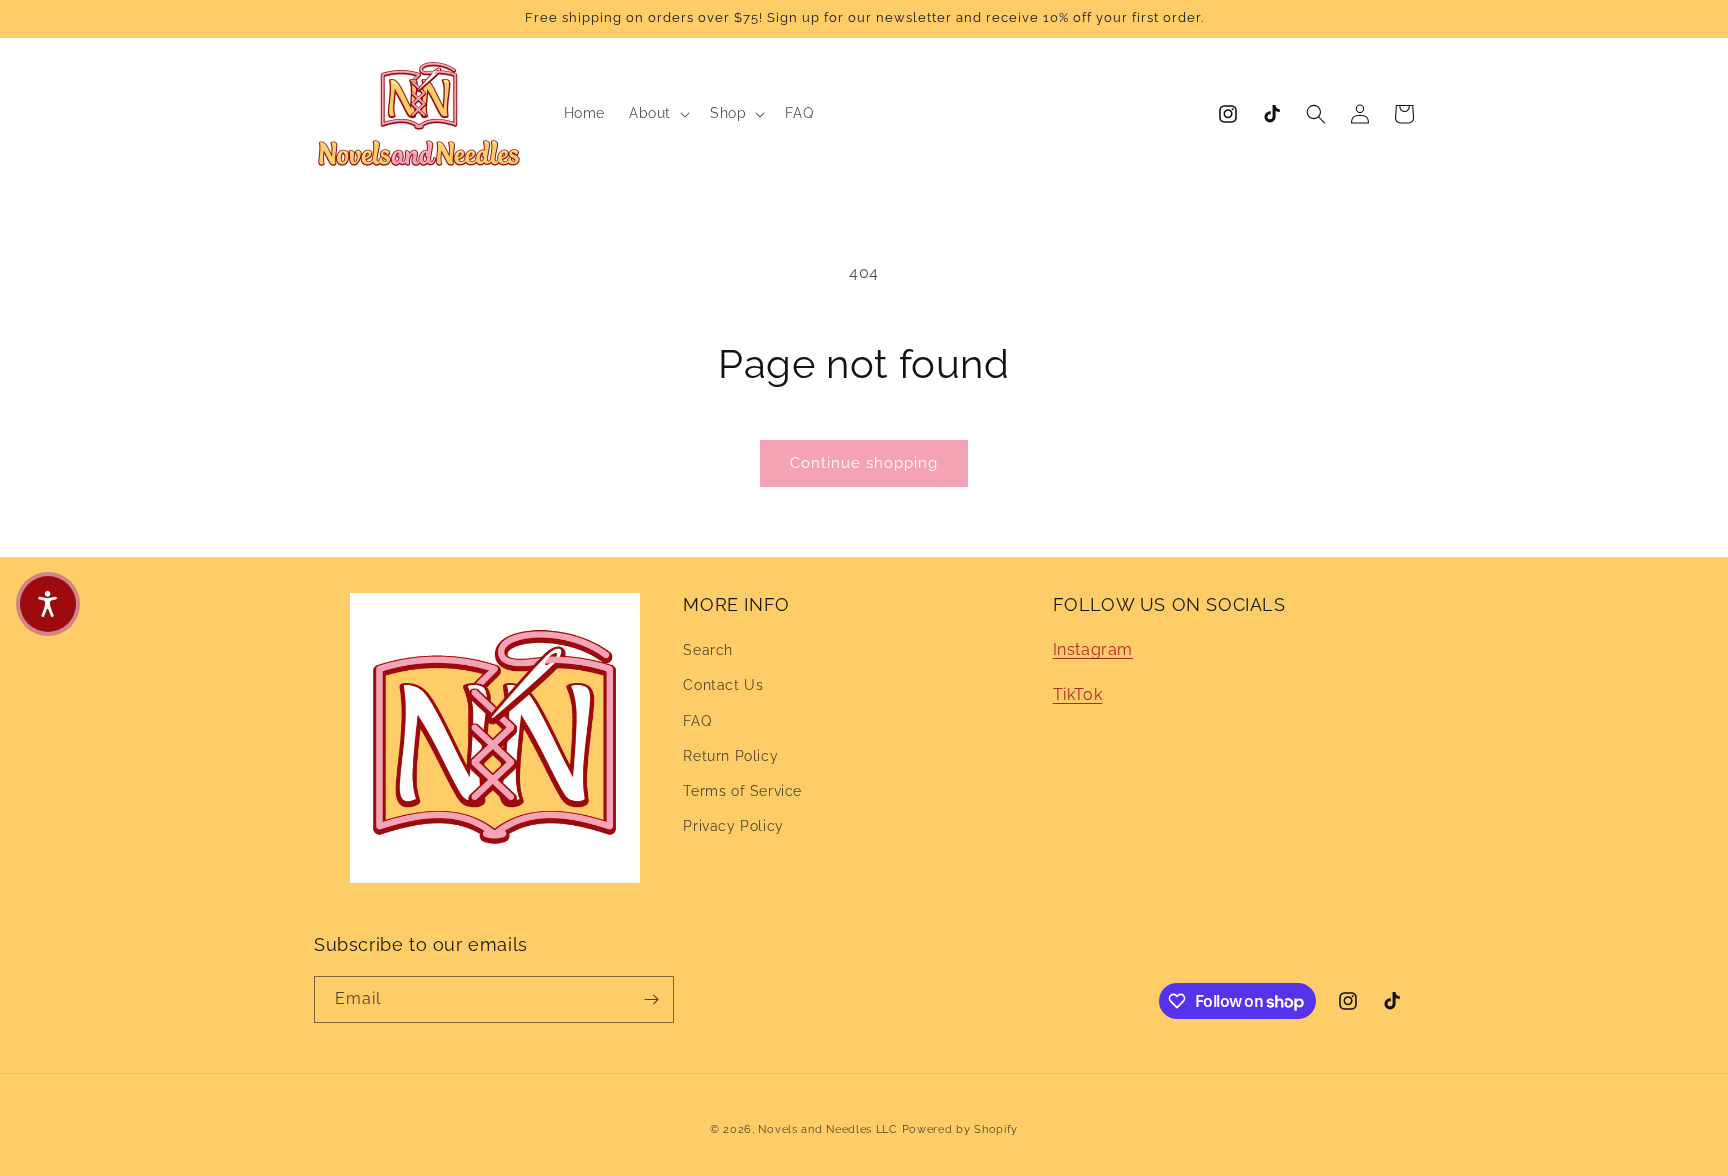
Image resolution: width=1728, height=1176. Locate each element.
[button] (657, 113)
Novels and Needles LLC (827, 1129)
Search (708, 650)
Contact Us (723, 686)
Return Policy (730, 756)
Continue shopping (864, 463)
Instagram (1093, 649)
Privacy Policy (733, 826)
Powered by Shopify (960, 1129)
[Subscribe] (651, 999)
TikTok (1078, 694)
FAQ (697, 721)
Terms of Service (742, 791)
